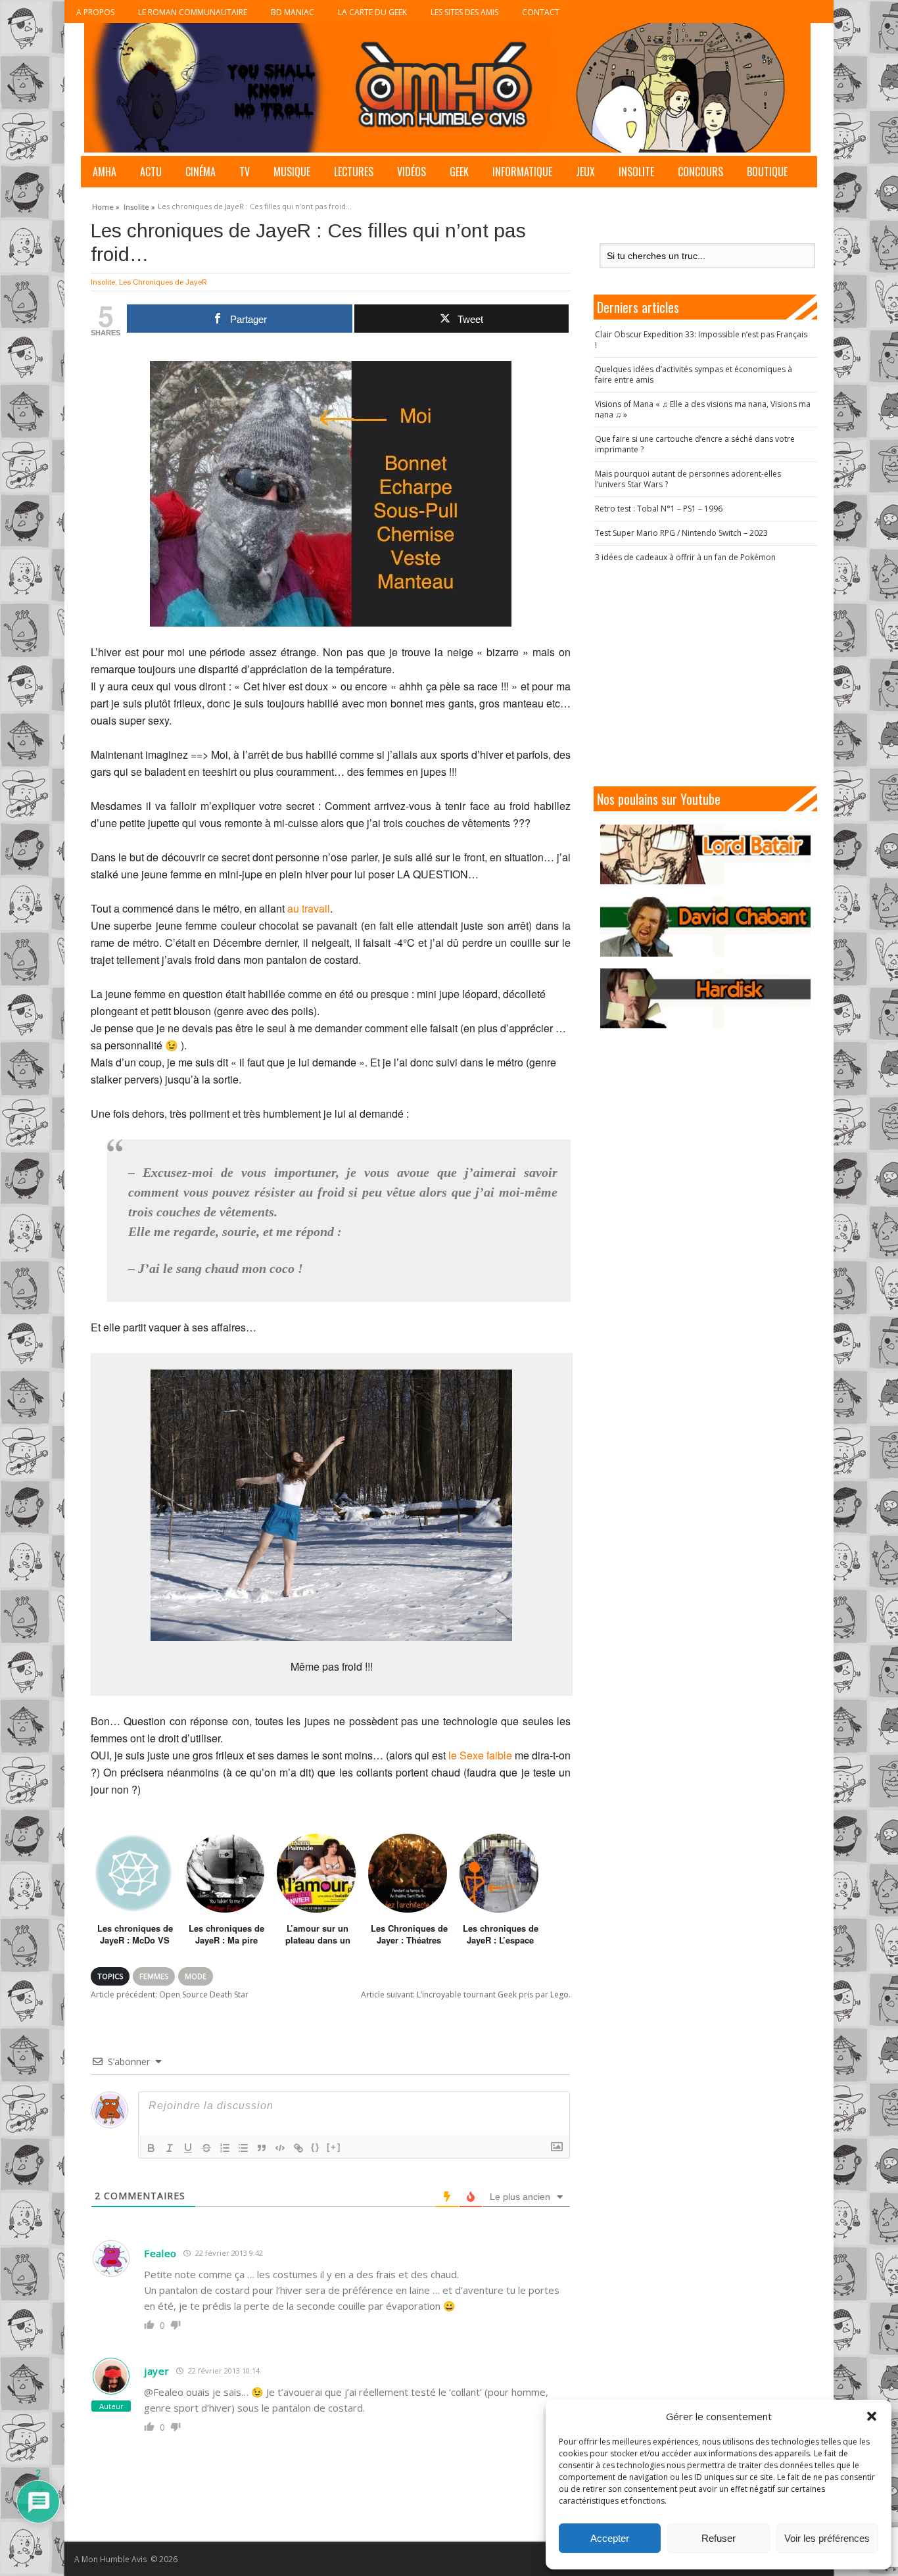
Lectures (354, 172)
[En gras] (151, 2148)
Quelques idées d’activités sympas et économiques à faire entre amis (694, 374)
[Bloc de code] (280, 2148)
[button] (872, 2416)
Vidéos (412, 172)
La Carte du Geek (372, 12)
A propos (95, 12)
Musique (292, 172)
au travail (309, 908)
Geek (459, 172)
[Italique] (170, 2148)
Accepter (610, 2538)
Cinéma (201, 172)
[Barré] (206, 2148)
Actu (151, 172)
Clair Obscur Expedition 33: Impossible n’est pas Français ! (701, 340)
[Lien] (298, 2148)
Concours (700, 172)
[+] (334, 2147)
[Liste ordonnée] (225, 2148)
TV (245, 172)
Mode (196, 1976)
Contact (541, 12)
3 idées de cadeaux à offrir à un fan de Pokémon (685, 557)
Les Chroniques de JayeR (163, 282)
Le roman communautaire (193, 12)
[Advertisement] (705, 675)
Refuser (719, 2538)
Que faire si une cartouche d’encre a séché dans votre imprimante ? (695, 444)
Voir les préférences (827, 2538)
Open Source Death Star (170, 1994)
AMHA (105, 172)
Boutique (767, 172)
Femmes (154, 1976)
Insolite (636, 172)
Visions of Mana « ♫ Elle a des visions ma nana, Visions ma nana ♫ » (703, 409)
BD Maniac (293, 12)
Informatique (522, 172)
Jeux (585, 172)
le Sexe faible (480, 1755)
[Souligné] (188, 2148)
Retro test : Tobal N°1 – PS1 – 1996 (659, 509)
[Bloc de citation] (262, 2148)
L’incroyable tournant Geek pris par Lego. (466, 1994)
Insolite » (139, 205)
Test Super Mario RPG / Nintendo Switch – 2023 (681, 533)
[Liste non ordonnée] (243, 2148)
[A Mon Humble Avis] (447, 88)
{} (316, 2147)
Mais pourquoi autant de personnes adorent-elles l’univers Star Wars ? (688, 479)
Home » (106, 205)
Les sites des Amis (464, 12)
